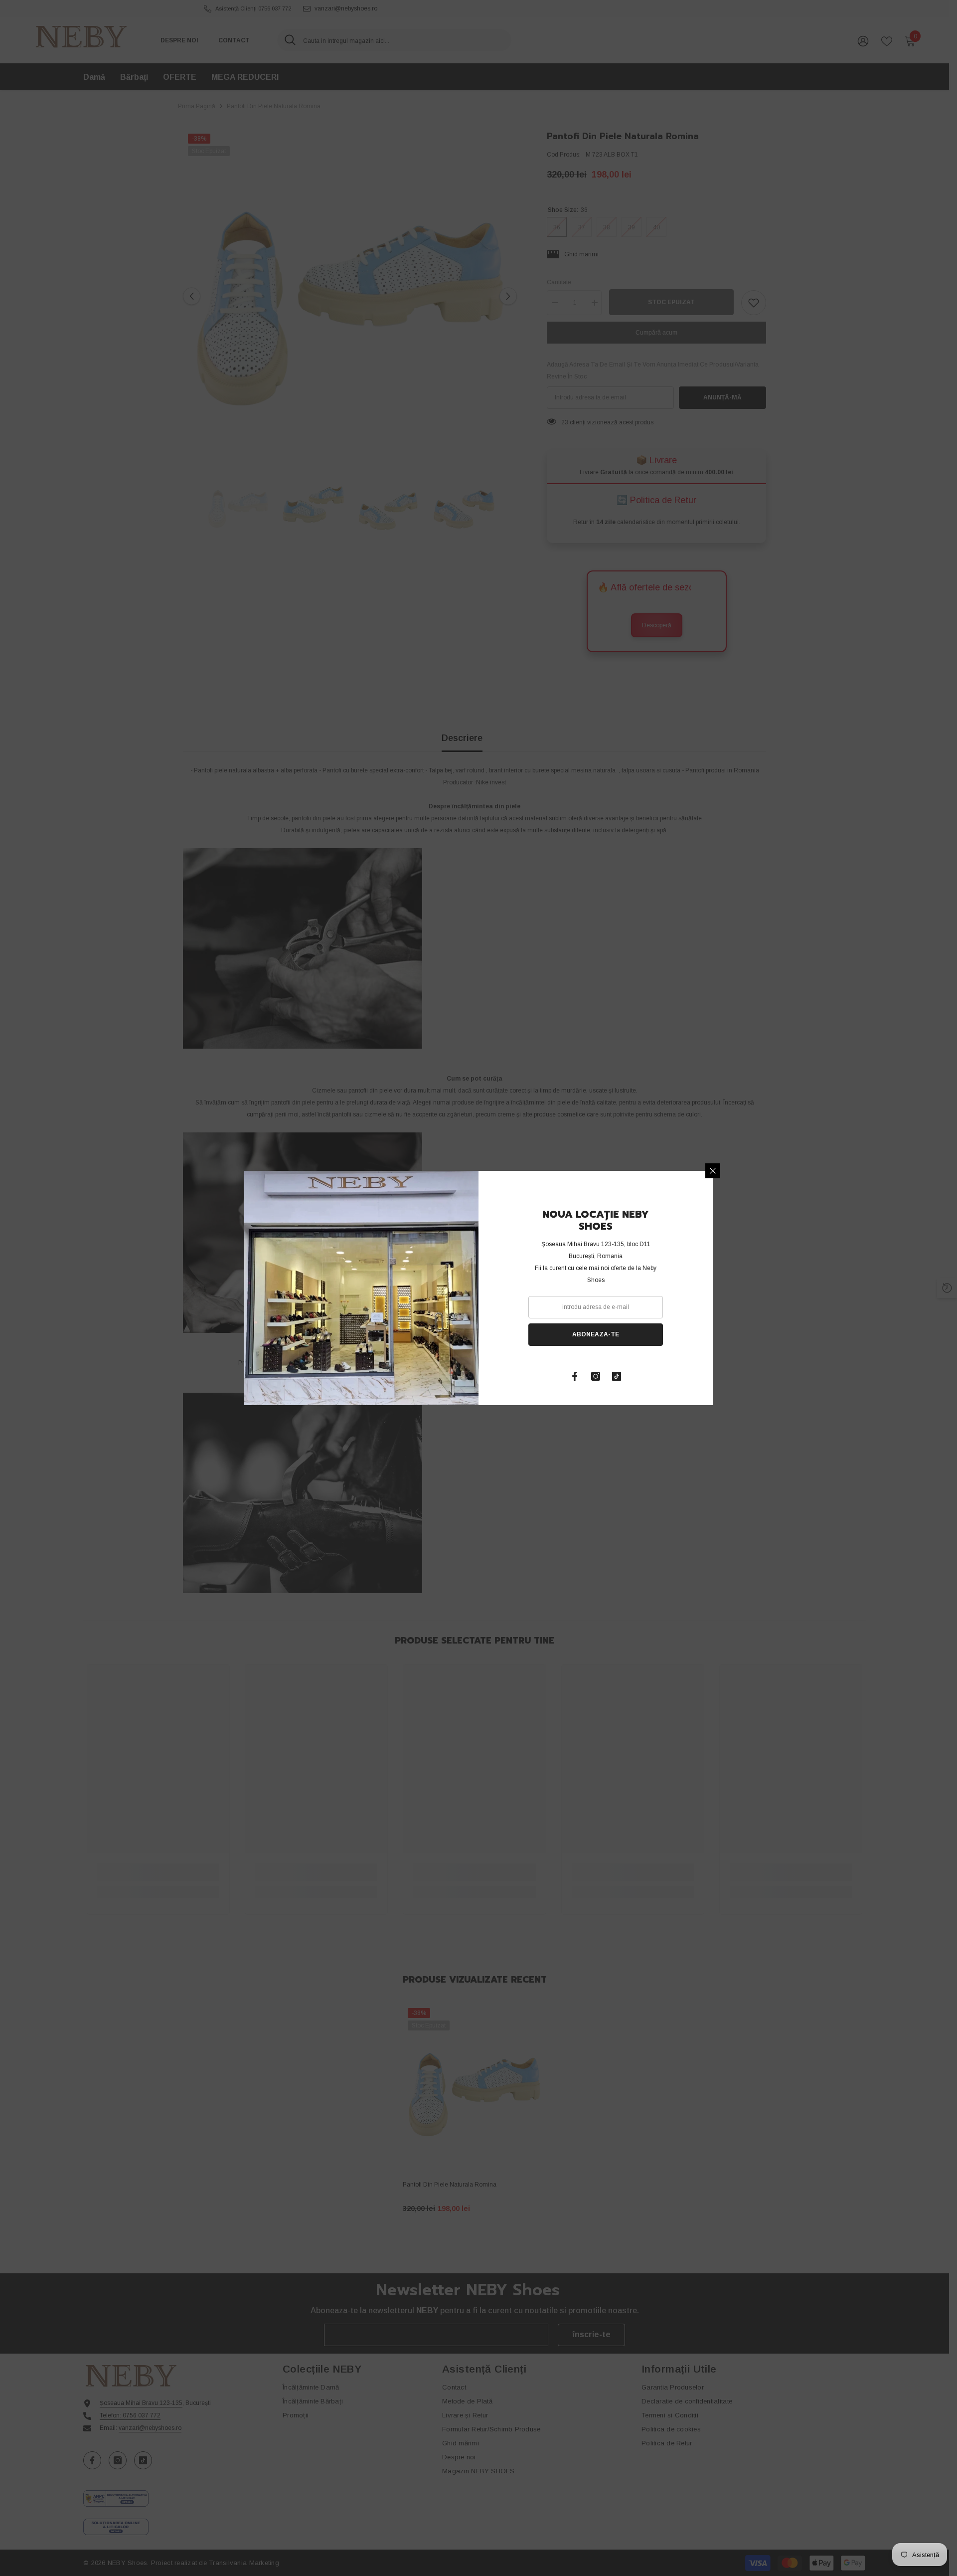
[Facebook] (575, 1376)
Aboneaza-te (596, 1334)
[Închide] (713, 1171)
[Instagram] (596, 1376)
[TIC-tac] (617, 1376)
